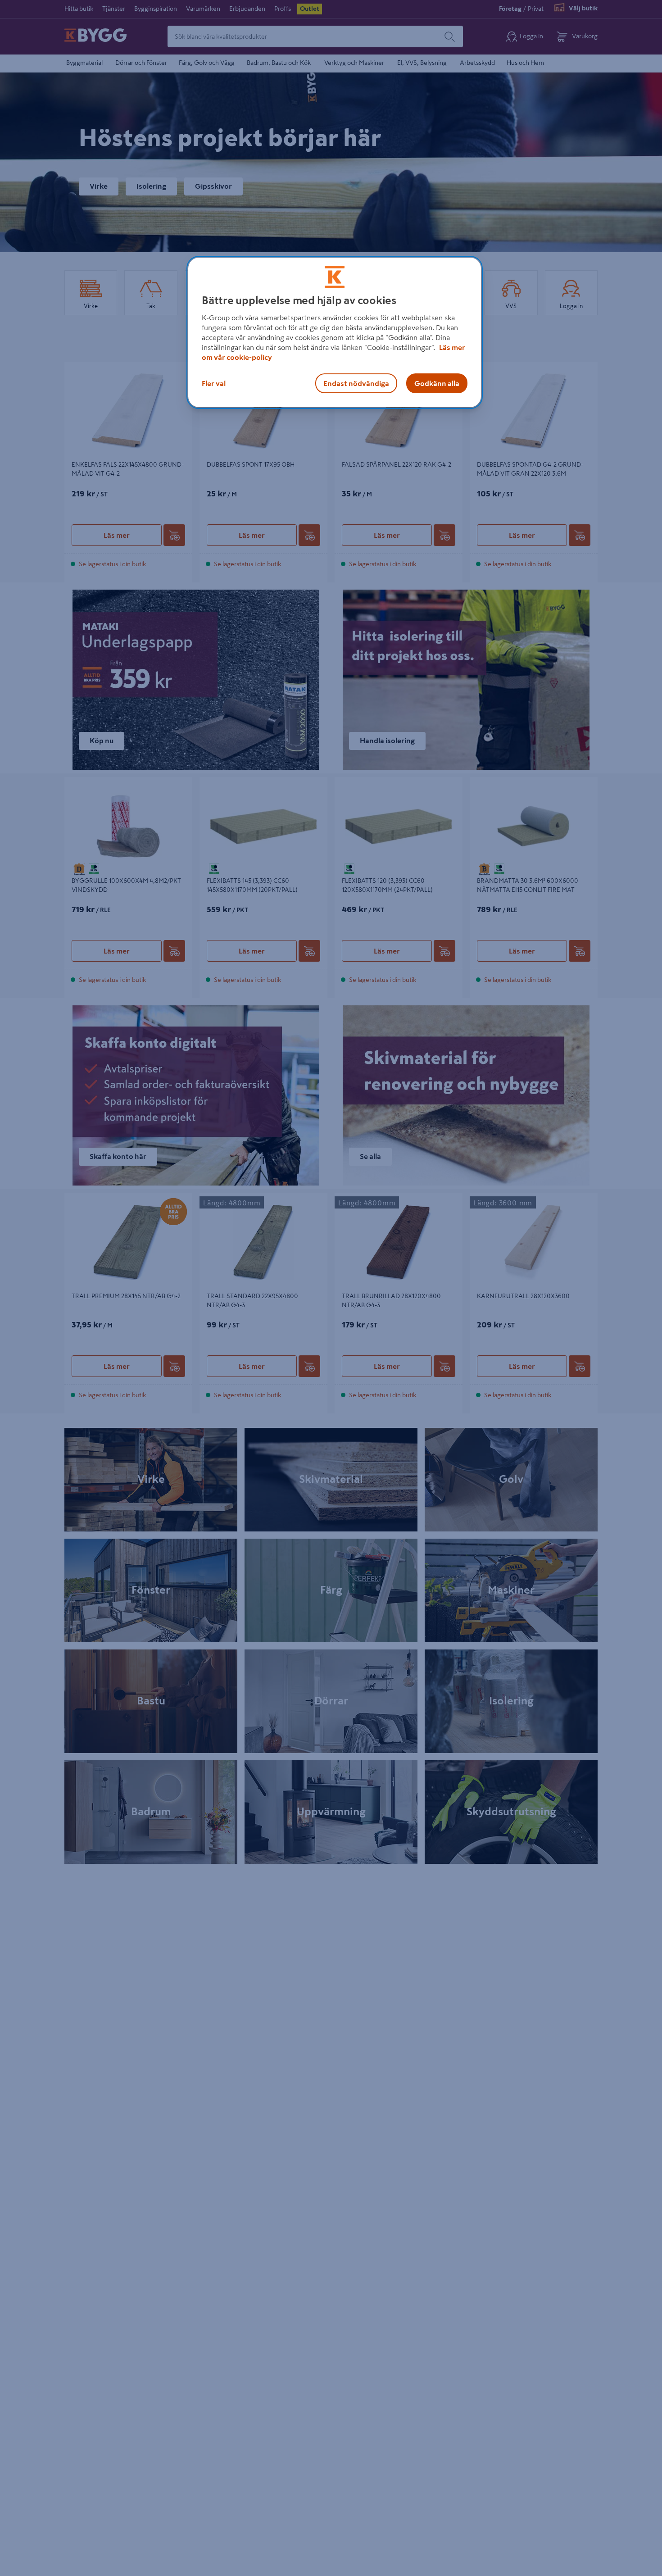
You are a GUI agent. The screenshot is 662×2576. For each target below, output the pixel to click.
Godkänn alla (437, 383)
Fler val (214, 383)
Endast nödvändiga (356, 383)
